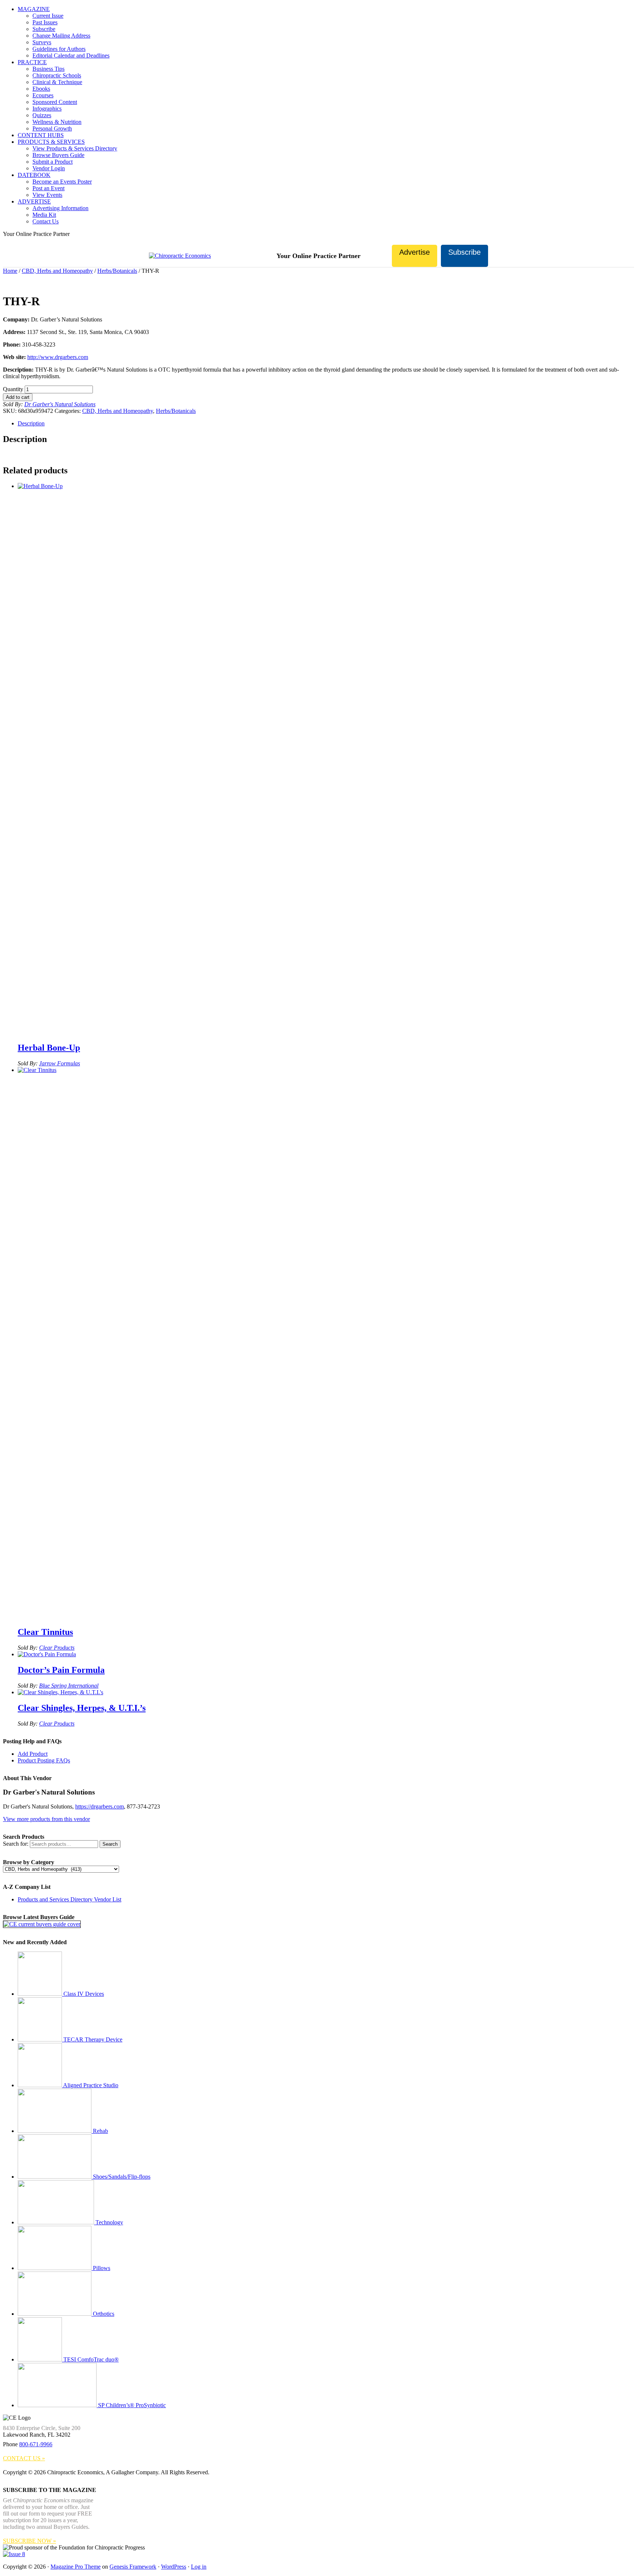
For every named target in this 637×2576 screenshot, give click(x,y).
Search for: (16, 1844)
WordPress (174, 2567)
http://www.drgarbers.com (58, 357)
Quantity (13, 389)
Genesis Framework (133, 2567)
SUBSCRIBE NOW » (29, 2541)
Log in (199, 2567)
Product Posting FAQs (44, 1760)
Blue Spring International (69, 1686)
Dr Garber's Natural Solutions (60, 404)
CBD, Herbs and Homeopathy (57, 271)
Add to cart (18, 397)
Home (10, 271)
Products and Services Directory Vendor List (69, 1899)
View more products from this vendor (46, 1819)
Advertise (415, 252)
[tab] (326, 424)
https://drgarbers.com (100, 1806)
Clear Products (57, 1648)
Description (31, 423)
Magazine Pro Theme (76, 2567)
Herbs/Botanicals (117, 271)
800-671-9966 (36, 2444)
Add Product (33, 1754)
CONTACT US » (24, 2458)
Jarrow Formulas (60, 1063)
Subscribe (464, 252)
